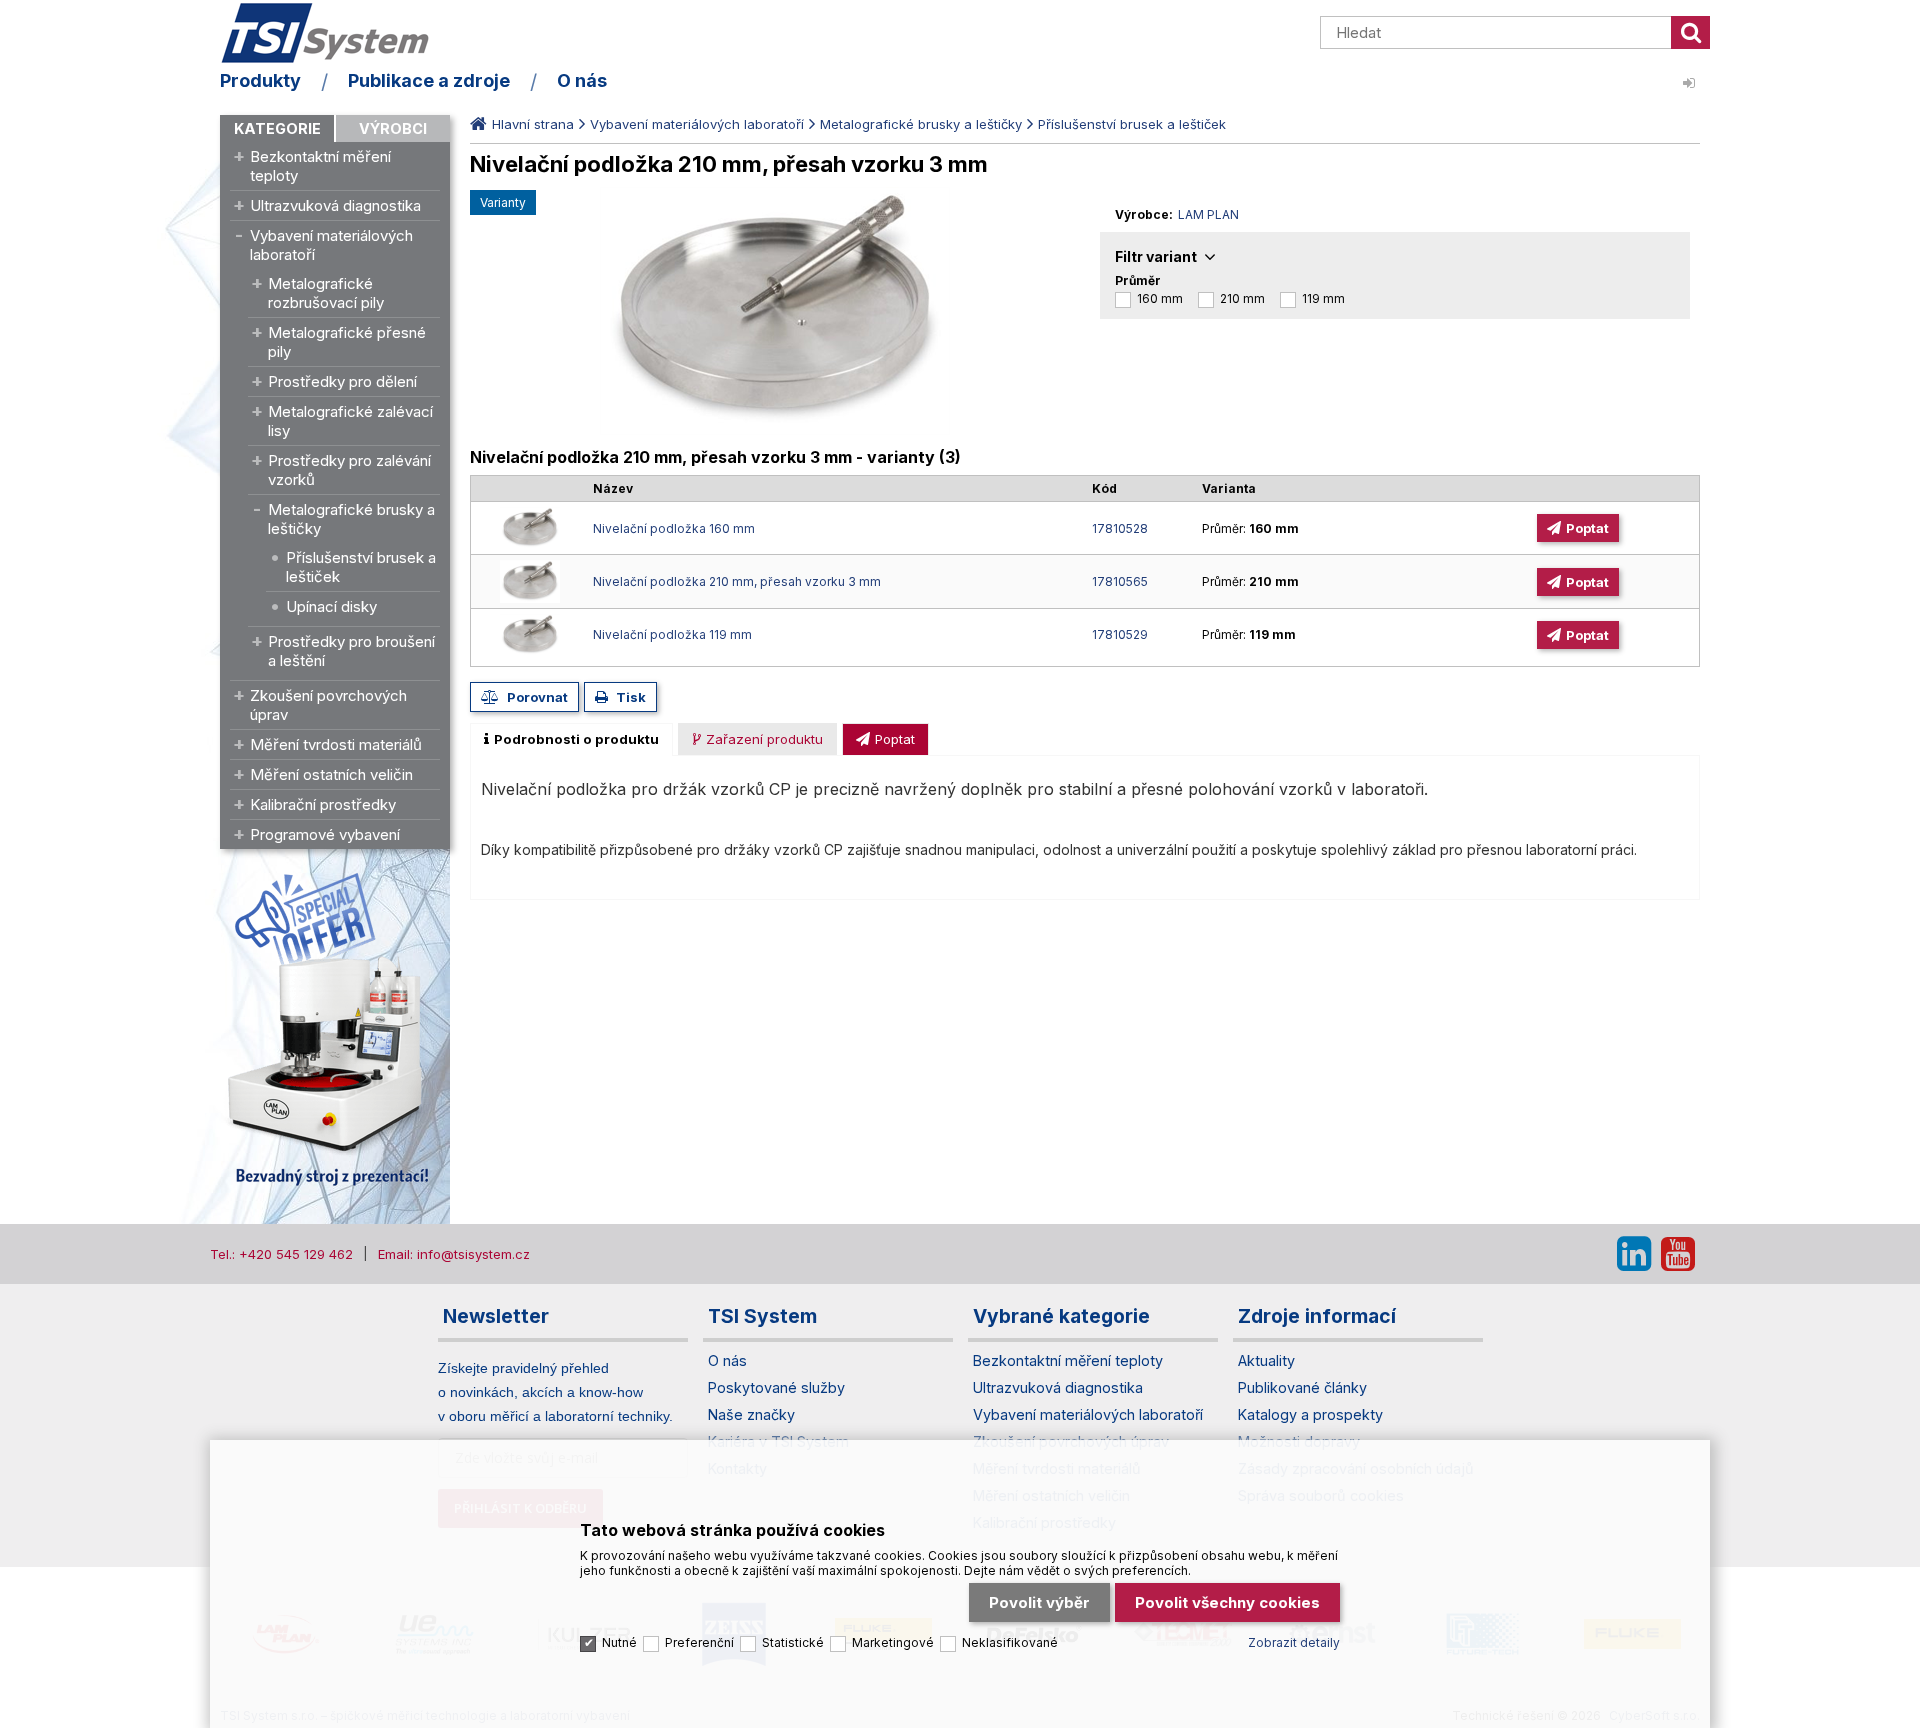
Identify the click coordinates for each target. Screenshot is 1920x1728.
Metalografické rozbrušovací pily (326, 293)
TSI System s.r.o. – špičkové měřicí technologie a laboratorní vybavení (335, 33)
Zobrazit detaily (1294, 1642)
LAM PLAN (1208, 214)
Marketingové (893, 1642)
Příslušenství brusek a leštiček (361, 567)
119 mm (1323, 298)
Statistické (793, 1642)
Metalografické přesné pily (347, 342)
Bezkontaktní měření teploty (320, 166)
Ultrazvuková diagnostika (335, 205)
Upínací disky (331, 606)
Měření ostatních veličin (331, 774)
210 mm (1242, 298)
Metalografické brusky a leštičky (351, 519)
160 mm (1160, 298)
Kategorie (277, 128)
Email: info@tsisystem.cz (454, 1254)
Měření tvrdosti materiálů (336, 744)
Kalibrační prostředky (323, 804)
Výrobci (393, 128)
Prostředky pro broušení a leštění (351, 651)
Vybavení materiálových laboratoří (331, 245)
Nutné (619, 1642)
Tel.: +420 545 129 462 (281, 1254)
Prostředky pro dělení (342, 381)
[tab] (571, 739)
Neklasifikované (1010, 1642)
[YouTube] (1678, 1254)
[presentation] (571, 739)
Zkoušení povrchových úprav (328, 705)
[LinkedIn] (1634, 1254)
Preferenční (699, 1642)
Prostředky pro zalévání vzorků (349, 470)
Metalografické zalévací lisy (350, 421)
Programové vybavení (325, 834)
